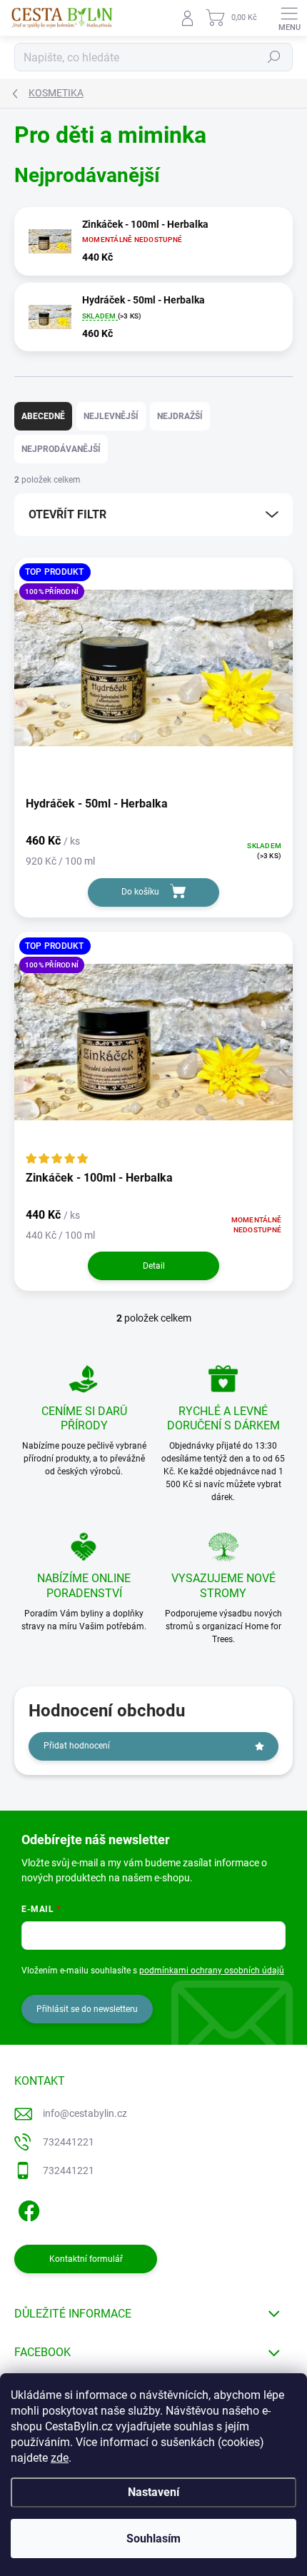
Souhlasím (153, 2539)
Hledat (274, 57)
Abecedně (43, 416)
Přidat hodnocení (77, 1746)
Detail (154, 1266)
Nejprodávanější (61, 449)
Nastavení (153, 2492)
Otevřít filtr (67, 514)
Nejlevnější (111, 416)
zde (60, 2458)
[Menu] (289, 18)
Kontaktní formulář (86, 2259)
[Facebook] (27, 2208)
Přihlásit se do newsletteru (87, 2009)
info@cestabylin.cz (85, 2113)
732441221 (69, 2142)
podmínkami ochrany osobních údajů (212, 1971)
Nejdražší (180, 416)
